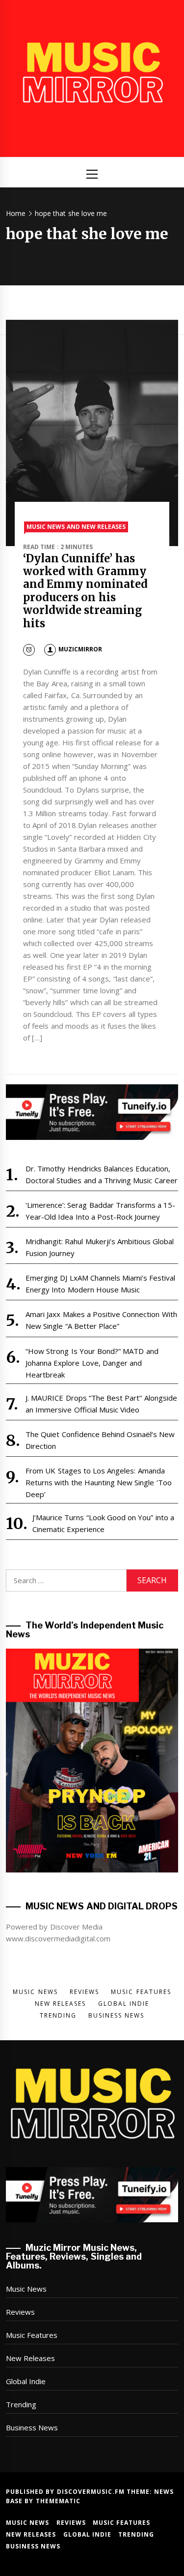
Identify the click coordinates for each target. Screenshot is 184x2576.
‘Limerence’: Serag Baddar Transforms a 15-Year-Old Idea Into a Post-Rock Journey (101, 1211)
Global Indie (26, 2381)
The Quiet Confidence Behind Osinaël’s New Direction (100, 1440)
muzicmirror (80, 649)
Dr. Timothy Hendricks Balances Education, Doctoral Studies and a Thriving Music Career (102, 1174)
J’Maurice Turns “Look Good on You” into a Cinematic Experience (103, 1523)
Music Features (32, 2335)
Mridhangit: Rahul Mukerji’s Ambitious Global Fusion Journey (100, 1247)
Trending (21, 2404)
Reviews (20, 2312)
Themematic (58, 2501)
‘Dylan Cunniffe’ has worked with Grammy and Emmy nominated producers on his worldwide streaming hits (85, 591)
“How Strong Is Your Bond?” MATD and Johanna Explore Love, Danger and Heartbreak (92, 1363)
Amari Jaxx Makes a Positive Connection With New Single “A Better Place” (101, 1320)
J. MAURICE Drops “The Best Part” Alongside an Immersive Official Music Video (101, 1404)
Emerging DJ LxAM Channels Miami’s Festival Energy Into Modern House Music (101, 1284)
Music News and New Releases (76, 527)
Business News (32, 2427)
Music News (26, 2289)
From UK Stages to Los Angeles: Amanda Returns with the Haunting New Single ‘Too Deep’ (99, 1482)
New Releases (30, 2358)
